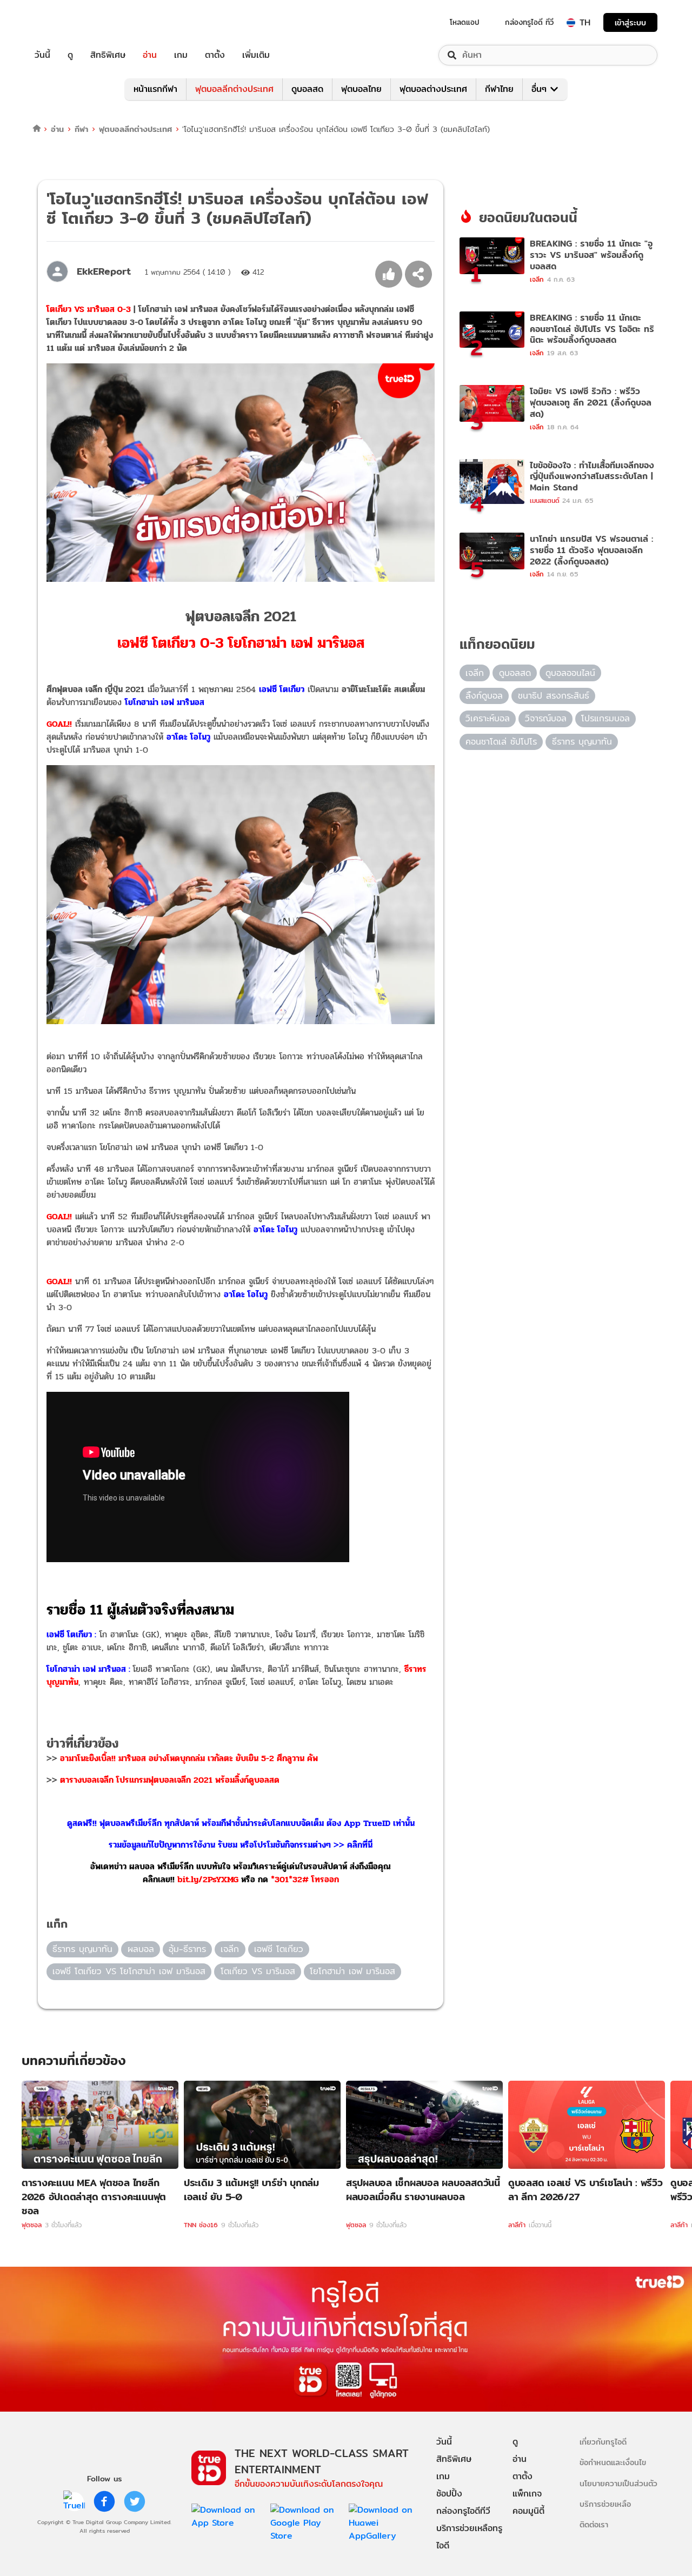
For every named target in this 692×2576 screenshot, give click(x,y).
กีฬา (81, 129)
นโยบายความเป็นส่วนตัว (618, 2483)
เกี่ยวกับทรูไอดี (603, 2442)
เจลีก (230, 1949)
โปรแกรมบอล (605, 718)
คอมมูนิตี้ (528, 2511)
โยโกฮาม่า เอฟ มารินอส (352, 1971)
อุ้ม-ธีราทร (187, 1949)
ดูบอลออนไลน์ (570, 673)
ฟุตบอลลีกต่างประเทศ (234, 89)
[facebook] (104, 2501)
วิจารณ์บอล (546, 718)
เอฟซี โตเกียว (279, 1949)
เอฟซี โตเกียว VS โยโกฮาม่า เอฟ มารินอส (129, 1971)
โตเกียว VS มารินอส (258, 1971)
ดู (70, 55)
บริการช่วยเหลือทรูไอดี (469, 2537)
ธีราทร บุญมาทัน (82, 1949)
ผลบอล (141, 1949)
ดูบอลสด (307, 89)
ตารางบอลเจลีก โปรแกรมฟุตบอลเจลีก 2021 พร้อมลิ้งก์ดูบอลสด (170, 1780)
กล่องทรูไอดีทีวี (463, 2511)
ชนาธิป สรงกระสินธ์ (554, 696)
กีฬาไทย (499, 89)
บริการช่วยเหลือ (605, 2504)
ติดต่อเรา (594, 2524)
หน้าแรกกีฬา (155, 89)
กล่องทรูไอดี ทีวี (529, 22)
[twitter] (135, 2501)
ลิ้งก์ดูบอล (484, 696)
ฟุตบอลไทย (361, 89)
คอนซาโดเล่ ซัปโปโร (501, 742)
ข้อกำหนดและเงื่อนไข (613, 2462)
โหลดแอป (465, 22)
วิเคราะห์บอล (488, 718)
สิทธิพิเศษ (108, 55)
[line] (74, 2501)
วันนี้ (42, 55)
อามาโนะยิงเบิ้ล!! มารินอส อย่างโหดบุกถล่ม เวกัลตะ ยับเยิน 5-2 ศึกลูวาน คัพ (189, 1758)
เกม (181, 55)
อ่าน (150, 55)
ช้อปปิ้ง (449, 2494)
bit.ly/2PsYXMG (208, 1879)
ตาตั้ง (215, 55)
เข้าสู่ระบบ (630, 22)
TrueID (67, 22)
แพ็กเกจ (527, 2494)
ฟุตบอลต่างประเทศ (433, 89)
